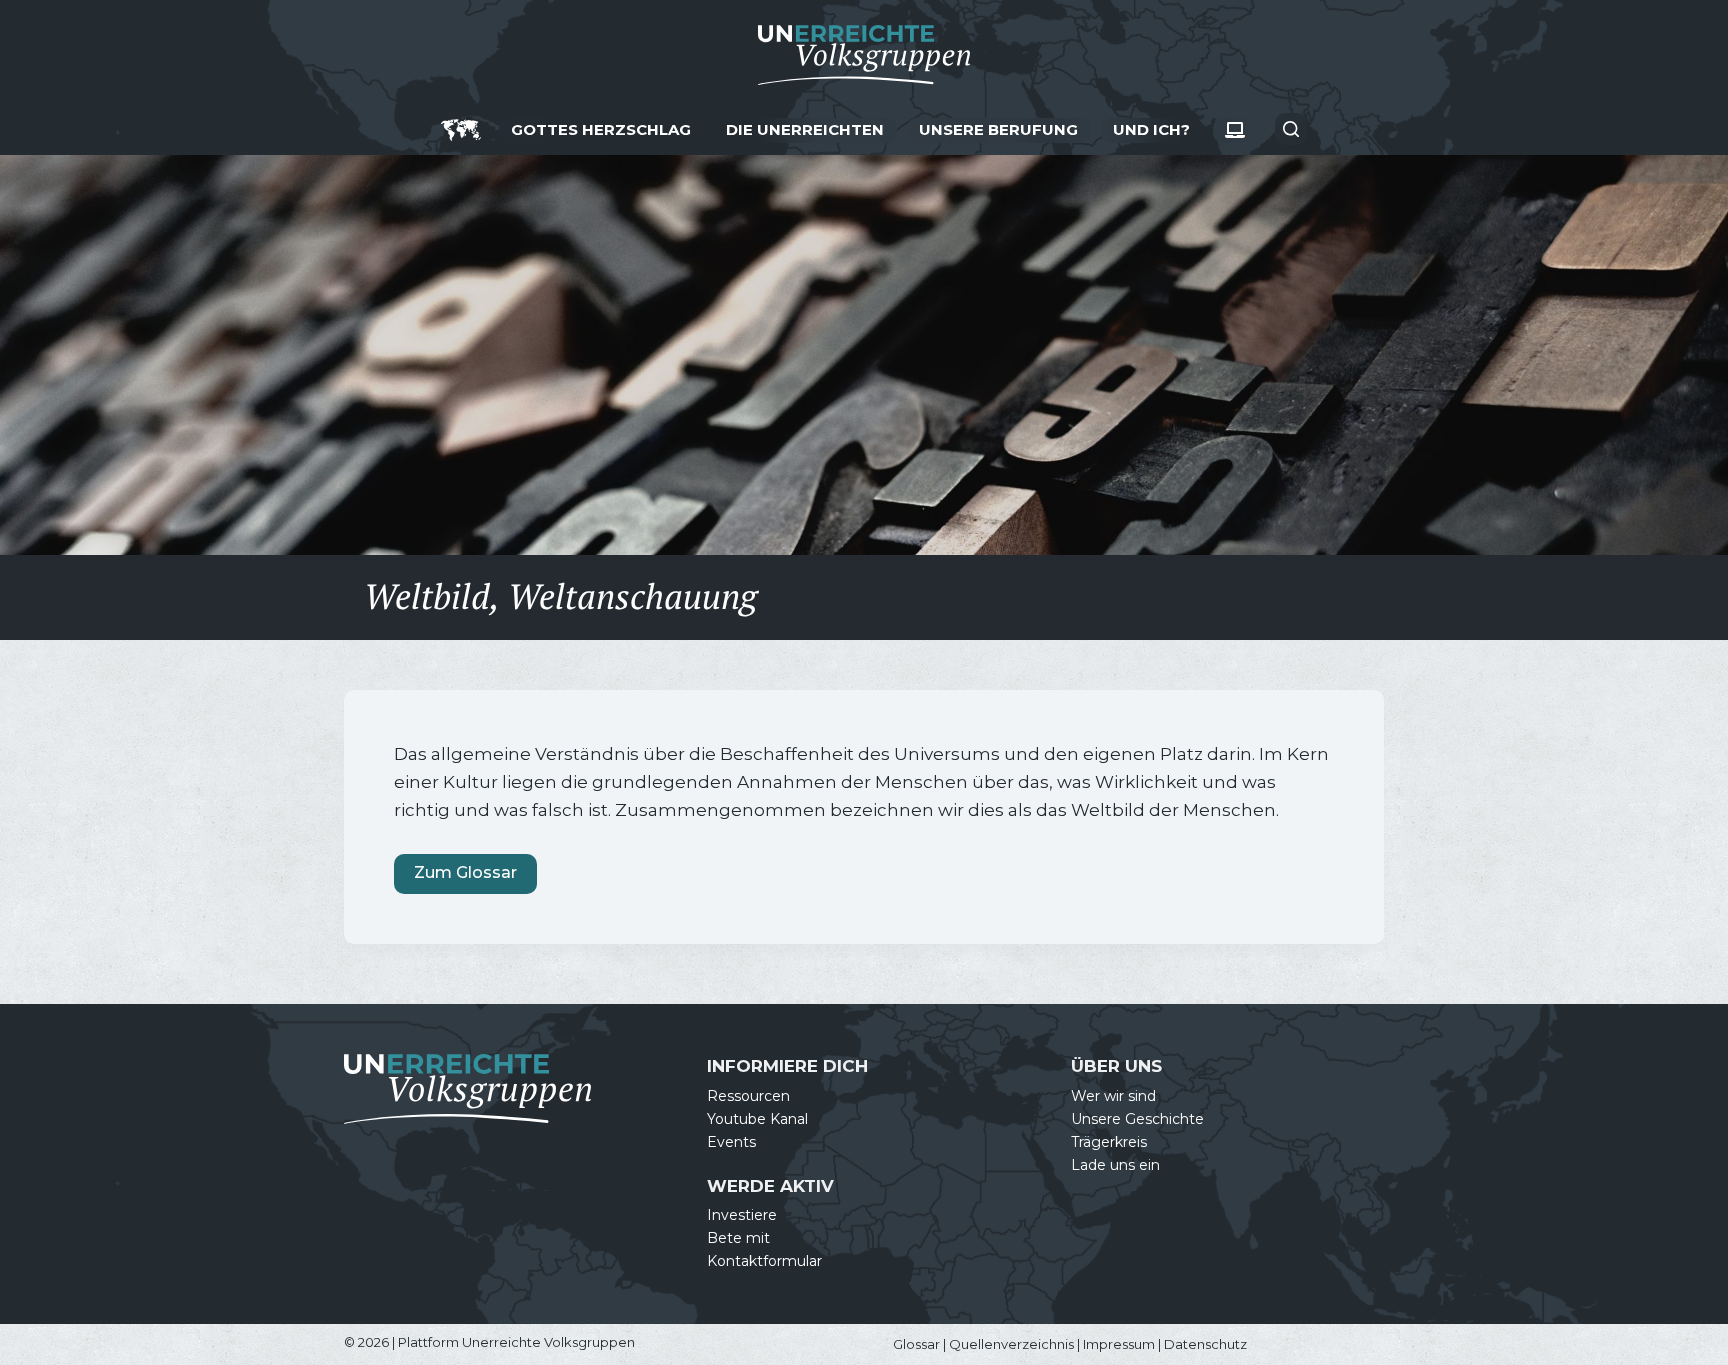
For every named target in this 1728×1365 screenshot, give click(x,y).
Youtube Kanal (757, 1119)
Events (731, 1142)
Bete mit (738, 1238)
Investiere (742, 1215)
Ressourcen (748, 1096)
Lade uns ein (1115, 1165)
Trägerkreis (1109, 1142)
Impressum (1119, 1344)
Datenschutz (1205, 1344)
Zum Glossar (465, 872)
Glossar (916, 1344)
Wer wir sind (1113, 1096)
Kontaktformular (764, 1261)
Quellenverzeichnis (1011, 1344)
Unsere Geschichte (1137, 1119)
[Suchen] (1291, 129)
